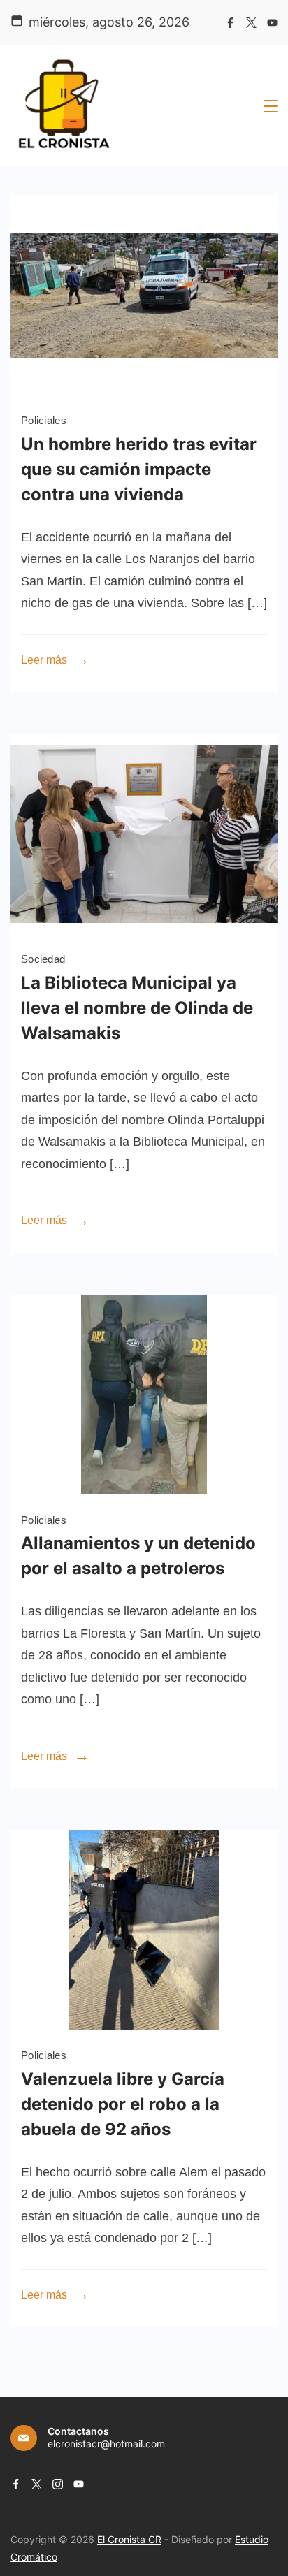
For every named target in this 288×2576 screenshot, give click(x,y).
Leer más (44, 660)
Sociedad (43, 959)
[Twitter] (251, 23)
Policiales (44, 420)
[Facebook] (230, 23)
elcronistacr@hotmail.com (106, 2444)
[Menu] (271, 106)
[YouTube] (272, 23)
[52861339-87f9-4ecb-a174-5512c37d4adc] (144, 1490)
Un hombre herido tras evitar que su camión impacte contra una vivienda (139, 469)
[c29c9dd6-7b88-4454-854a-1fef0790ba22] (144, 930)
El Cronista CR (129, 2539)
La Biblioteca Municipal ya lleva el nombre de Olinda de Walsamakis (137, 1008)
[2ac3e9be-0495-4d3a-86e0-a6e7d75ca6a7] (144, 391)
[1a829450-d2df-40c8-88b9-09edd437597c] (144, 2026)
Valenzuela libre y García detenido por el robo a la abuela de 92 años (123, 2104)
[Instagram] (58, 2484)
